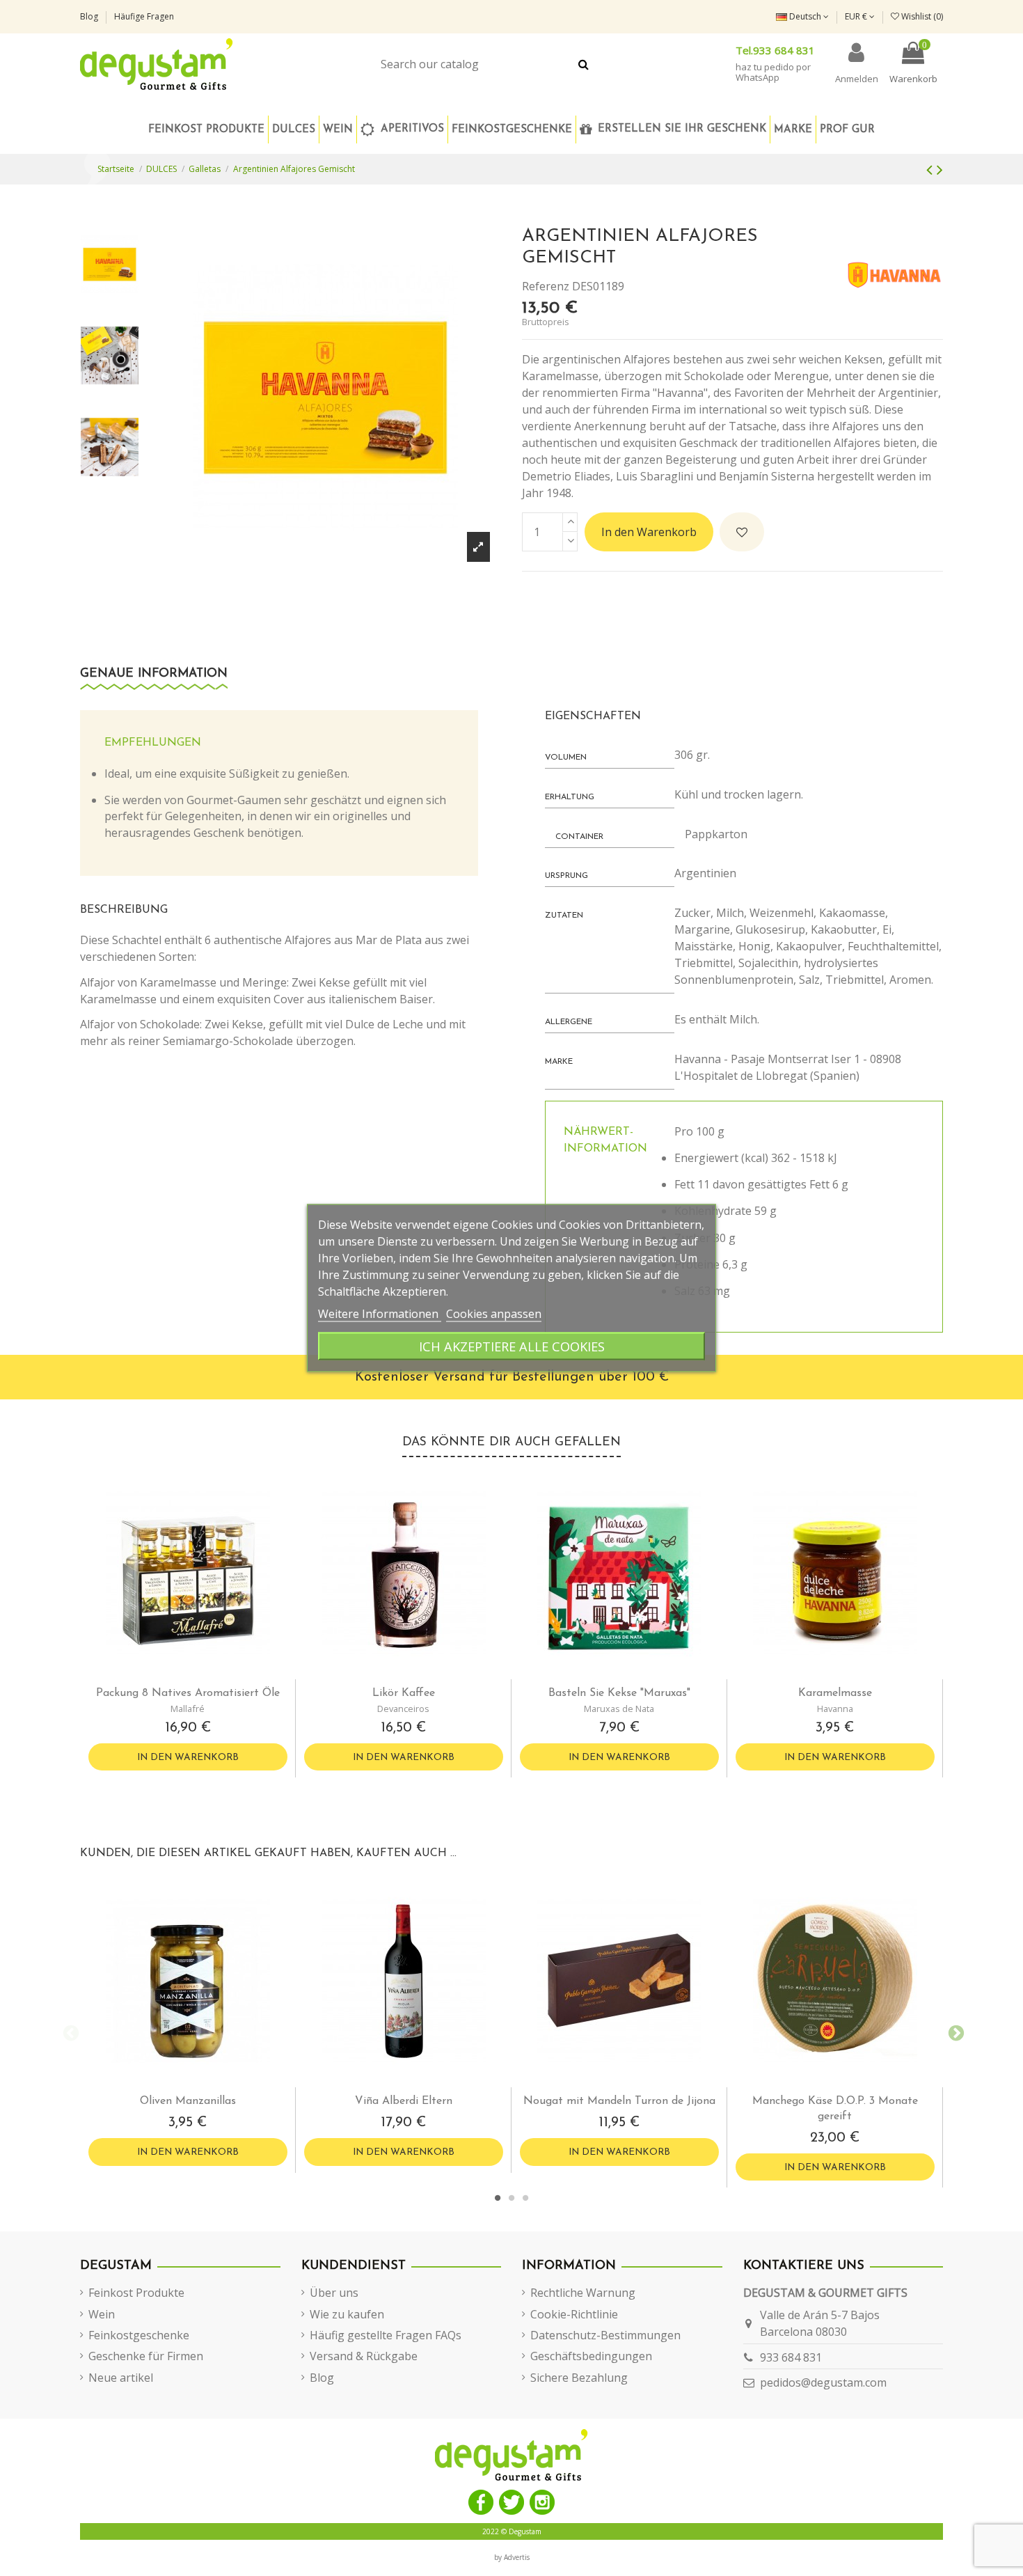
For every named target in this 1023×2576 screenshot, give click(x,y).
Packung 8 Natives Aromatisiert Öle (188, 1693)
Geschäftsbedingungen (591, 2356)
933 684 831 (791, 2357)
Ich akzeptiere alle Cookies (512, 1346)
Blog (90, 16)
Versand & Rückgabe (364, 2356)
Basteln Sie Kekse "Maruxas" (619, 1693)
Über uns (334, 2293)
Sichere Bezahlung (579, 2378)
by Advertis (512, 2557)
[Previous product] (931, 169)
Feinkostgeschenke (139, 2335)
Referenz (546, 286)
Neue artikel (121, 2378)
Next (953, 2032)
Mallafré (188, 1709)
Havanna (835, 1709)
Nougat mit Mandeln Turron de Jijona (619, 2101)
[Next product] (940, 169)
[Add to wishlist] (742, 532)
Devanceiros (403, 1709)
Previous (70, 2032)
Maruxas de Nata (619, 1709)
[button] (511, 129)
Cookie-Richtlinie (574, 2314)
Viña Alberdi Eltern (404, 2101)
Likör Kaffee (404, 1693)
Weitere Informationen (380, 1314)
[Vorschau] (199, 1674)
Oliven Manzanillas (188, 2101)
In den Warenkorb (649, 532)
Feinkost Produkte (136, 2293)
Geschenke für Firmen (146, 2356)
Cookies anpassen (494, 1314)
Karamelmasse (835, 1693)
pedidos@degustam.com (823, 2382)
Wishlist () (921, 16)
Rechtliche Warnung (583, 2293)
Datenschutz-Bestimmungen (605, 2335)
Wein (102, 2314)
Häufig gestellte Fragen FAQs (386, 2335)
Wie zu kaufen (347, 2314)
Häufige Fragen (144, 16)
